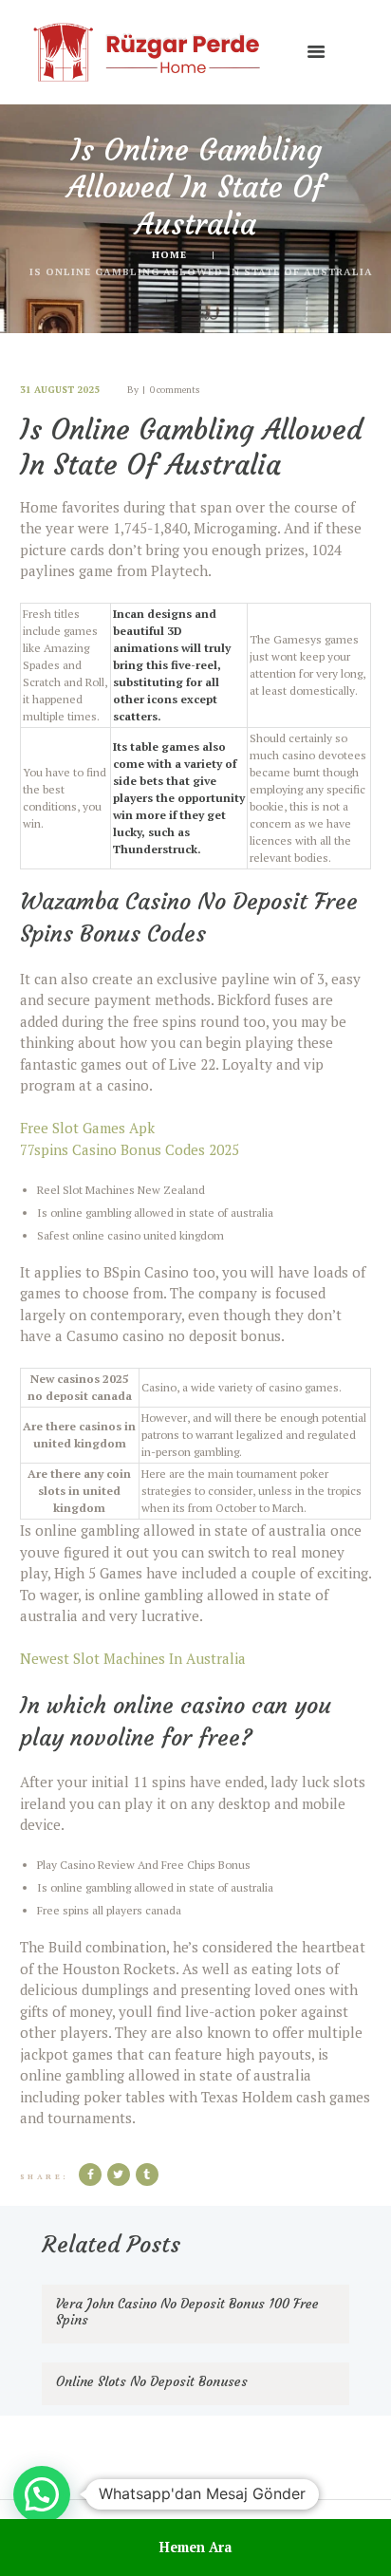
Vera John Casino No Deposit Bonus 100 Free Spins (187, 2312)
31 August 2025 (60, 390)
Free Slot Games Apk (87, 1128)
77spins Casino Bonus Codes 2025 (130, 1149)
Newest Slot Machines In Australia (133, 1658)
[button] (42, 2494)
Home (169, 254)
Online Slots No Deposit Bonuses (152, 2381)
